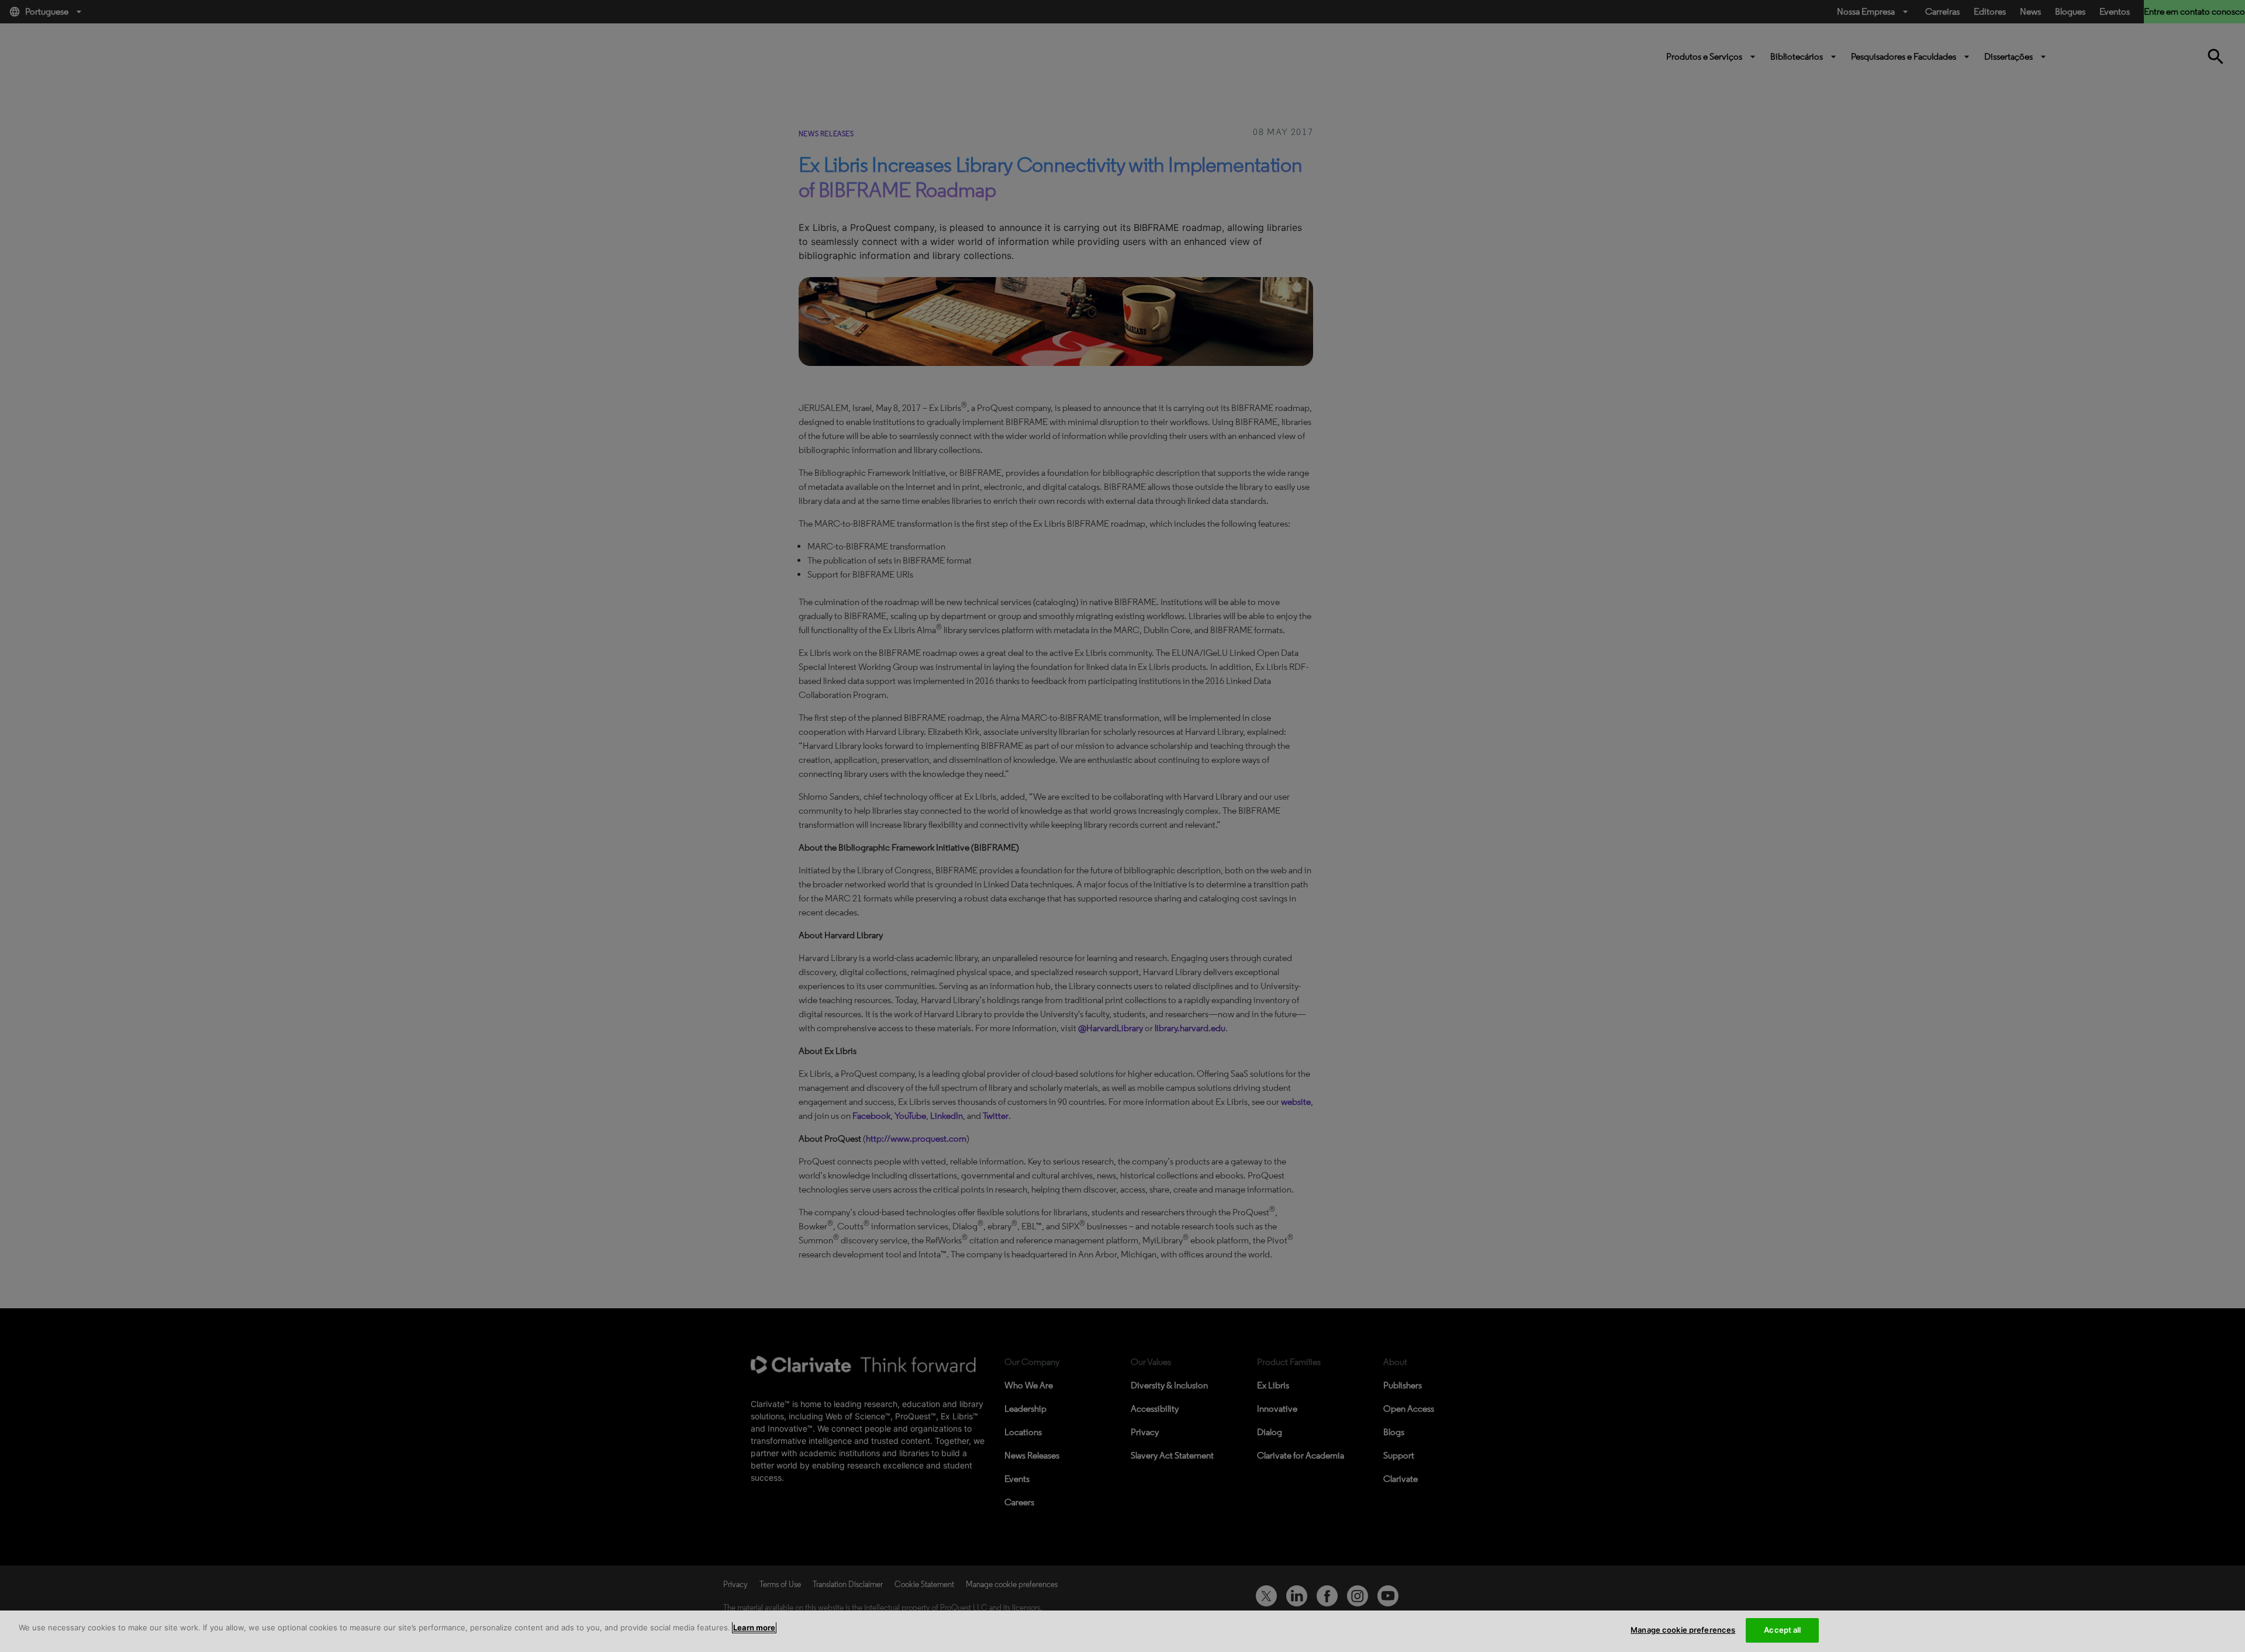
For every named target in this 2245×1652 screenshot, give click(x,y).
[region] (1122, 1631)
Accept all (1782, 1630)
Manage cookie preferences (1683, 1630)
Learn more (754, 1627)
